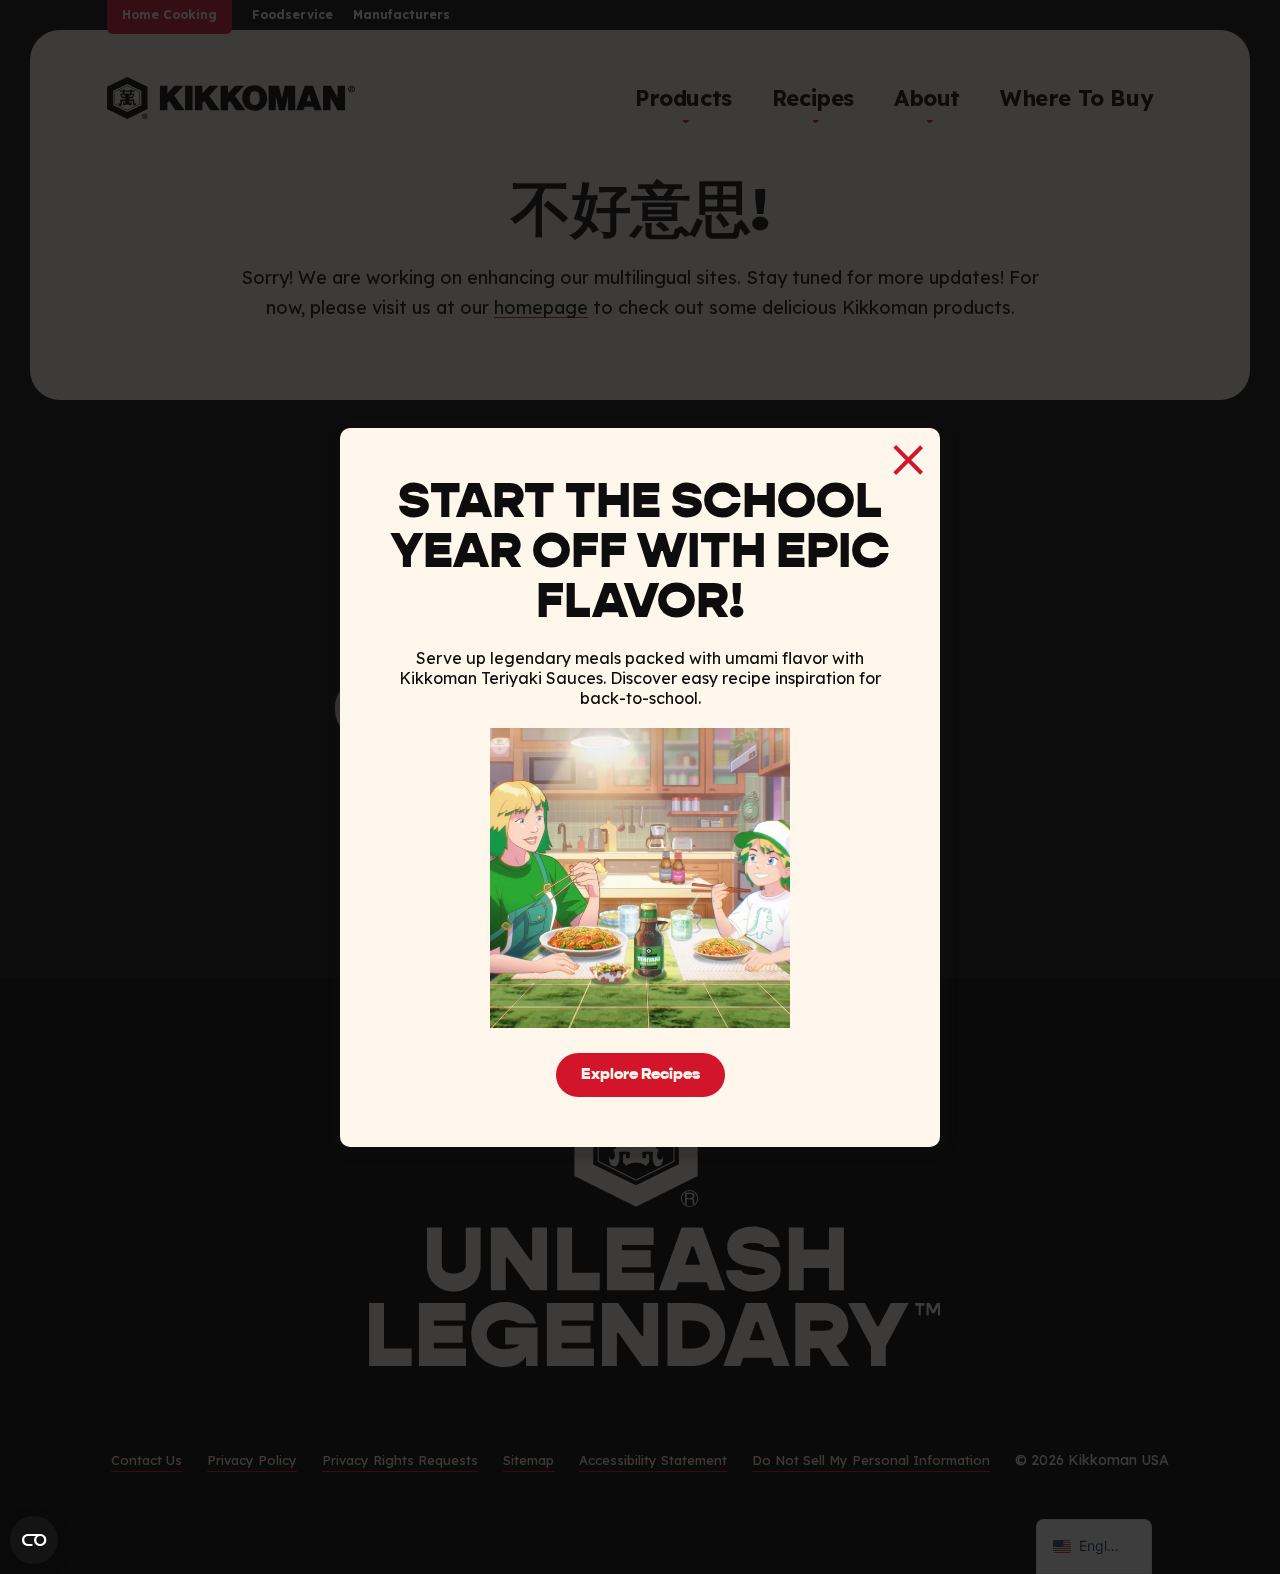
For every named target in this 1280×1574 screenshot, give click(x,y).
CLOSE (908, 460)
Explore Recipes (640, 1075)
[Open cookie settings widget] (34, 1540)
